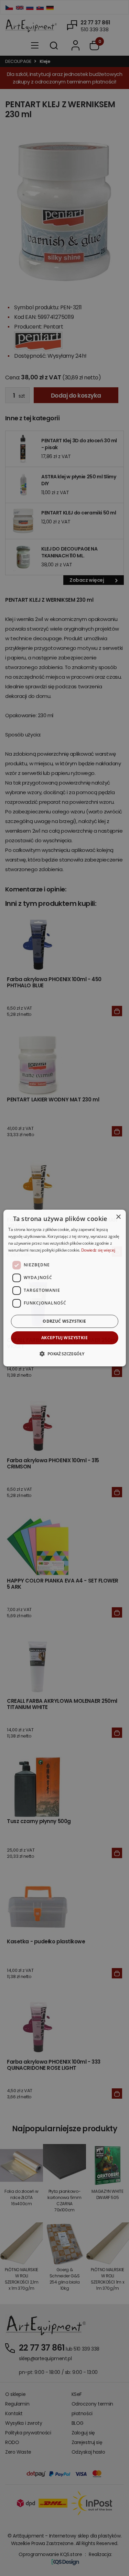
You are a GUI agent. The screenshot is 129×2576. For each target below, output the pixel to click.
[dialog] (64, 1288)
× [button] (118, 1217)
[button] (64, 1354)
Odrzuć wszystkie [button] (64, 1321)
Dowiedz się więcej (98, 1250)
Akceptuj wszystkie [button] (64, 1338)
